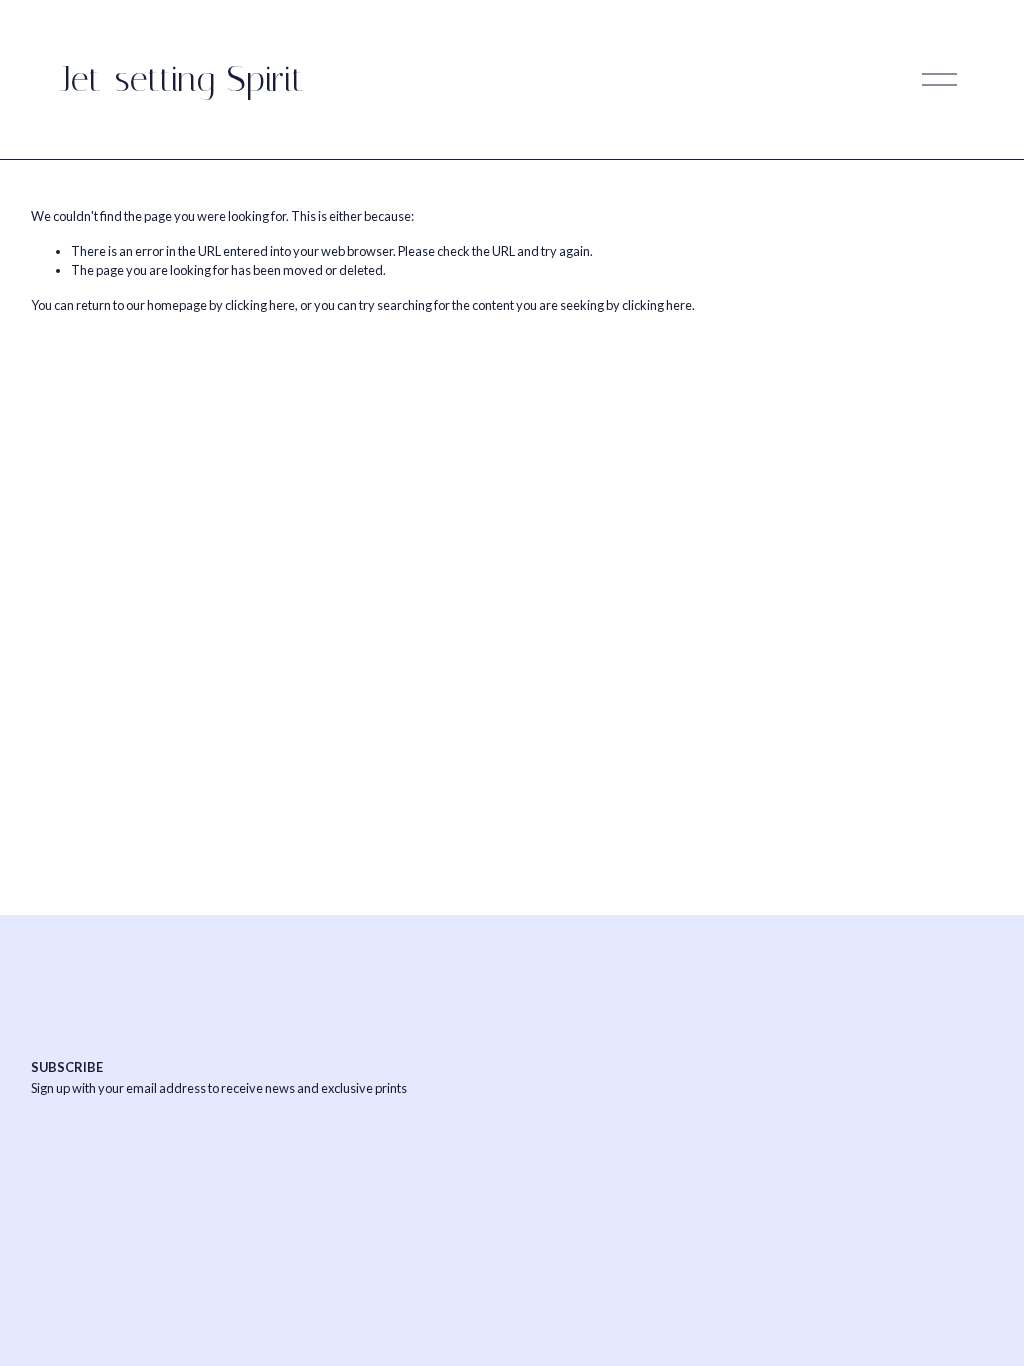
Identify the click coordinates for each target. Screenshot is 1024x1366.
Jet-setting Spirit (182, 79)
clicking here (260, 305)
